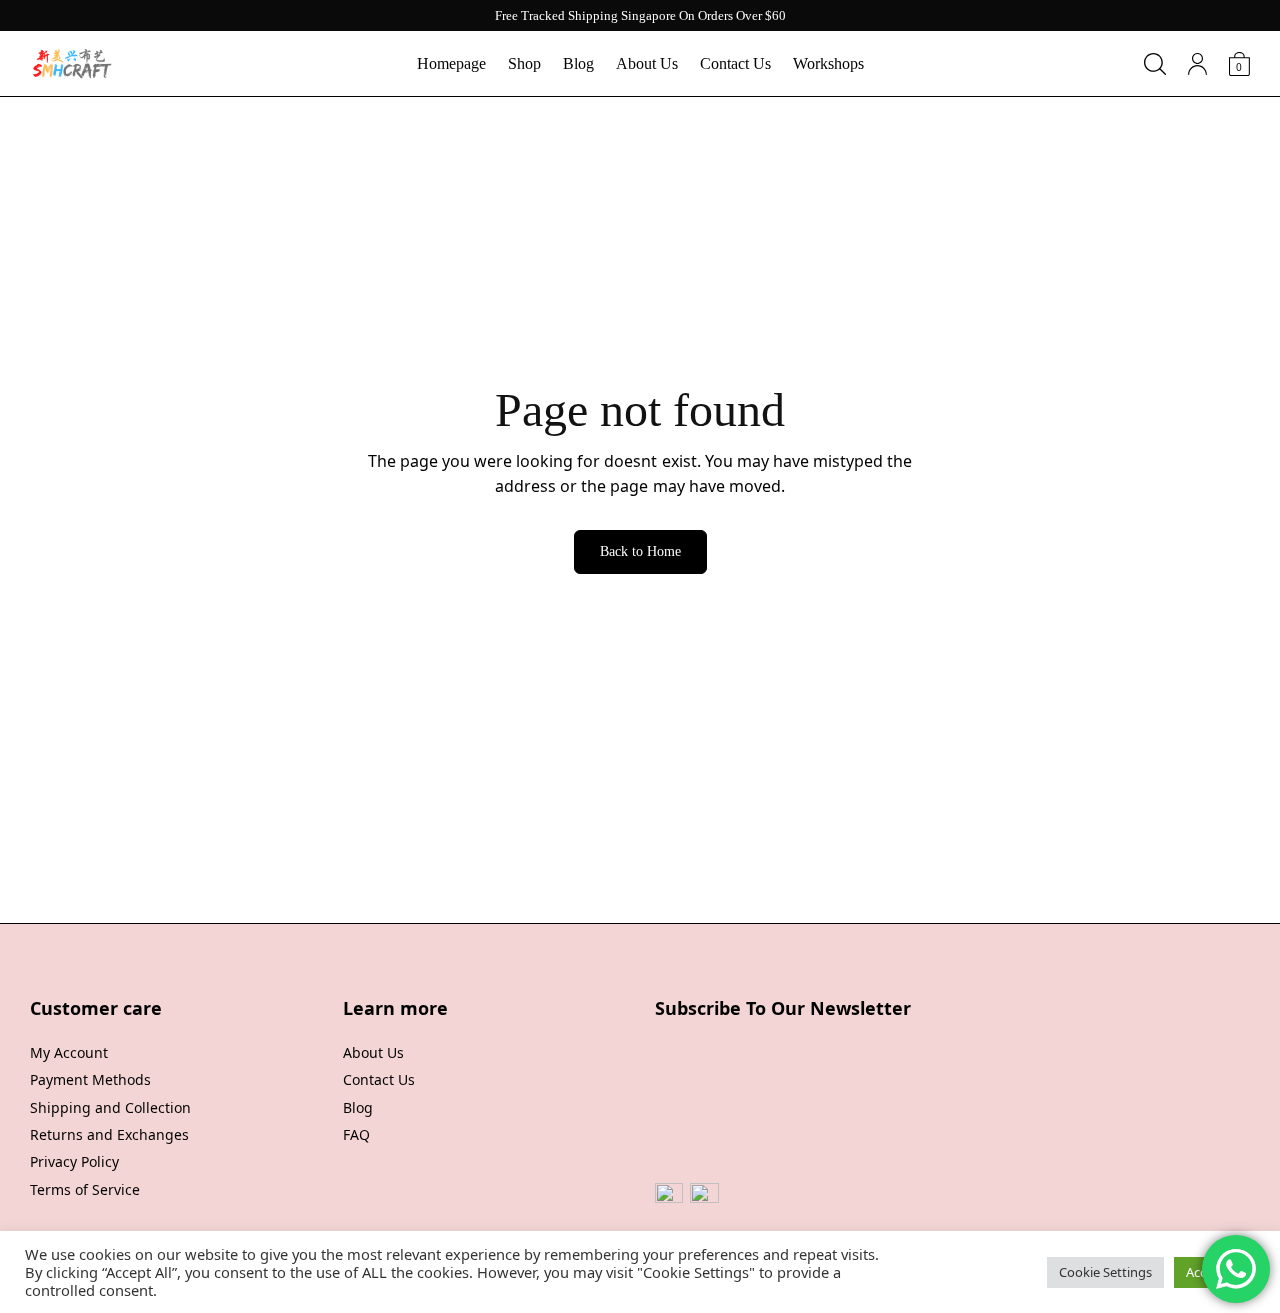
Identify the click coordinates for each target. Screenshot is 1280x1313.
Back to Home (640, 551)
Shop (524, 63)
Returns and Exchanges (109, 1134)
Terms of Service (85, 1189)
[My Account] (1197, 64)
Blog (578, 63)
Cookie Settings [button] (1105, 1272)
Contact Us (735, 63)
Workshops (828, 63)
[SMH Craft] (71, 64)
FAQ (356, 1134)
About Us (647, 63)
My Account (69, 1052)
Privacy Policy (74, 1161)
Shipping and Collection (110, 1107)
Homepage (451, 63)
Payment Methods (90, 1079)
